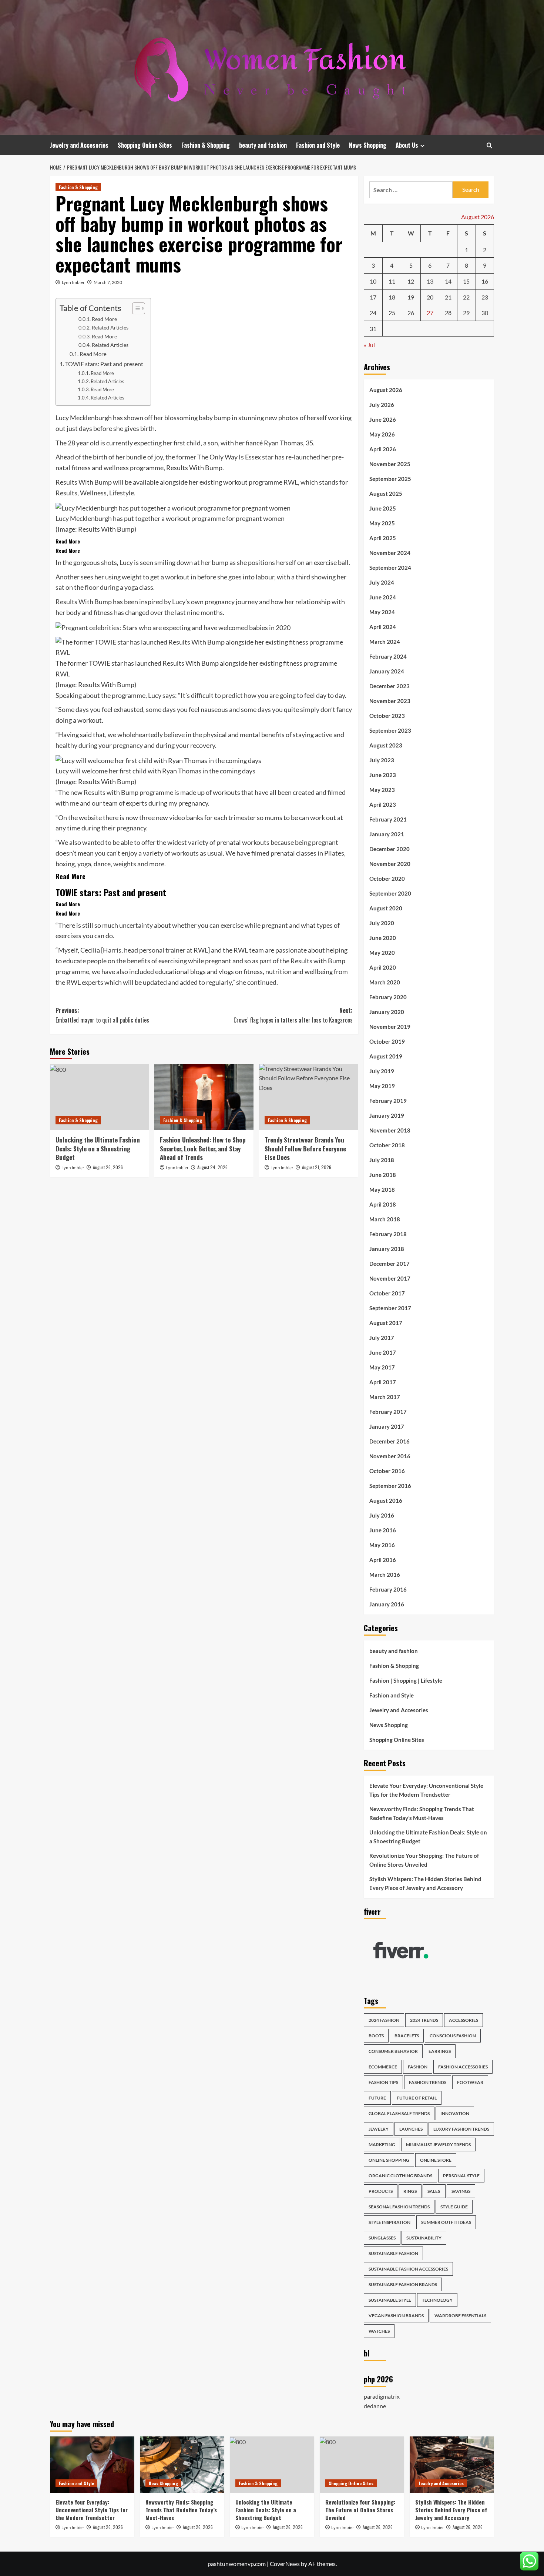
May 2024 (382, 612)
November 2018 (390, 1130)
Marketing (382, 2145)
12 (411, 281)
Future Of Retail (417, 2098)
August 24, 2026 (212, 1167)
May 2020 (382, 953)
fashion (418, 2067)
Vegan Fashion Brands (396, 2316)
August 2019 (386, 1056)
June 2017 (383, 1352)
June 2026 (383, 419)
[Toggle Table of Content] (135, 308)
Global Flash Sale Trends (399, 2113)
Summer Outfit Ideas (446, 2222)
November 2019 (390, 1027)
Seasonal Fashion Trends (399, 2207)
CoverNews (285, 2564)
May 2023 (382, 790)
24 (373, 313)
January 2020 (387, 1012)
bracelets (407, 2036)
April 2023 (383, 804)
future (377, 2098)
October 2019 (387, 1041)
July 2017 (382, 1338)
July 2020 (382, 923)
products (381, 2191)
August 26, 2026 (108, 1167)
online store (436, 2160)
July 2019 (382, 1071)
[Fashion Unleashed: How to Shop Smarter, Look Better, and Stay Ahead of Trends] (204, 1097)
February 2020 (388, 997)
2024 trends (424, 2020)
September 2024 (390, 568)
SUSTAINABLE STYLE (390, 2300)
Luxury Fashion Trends (461, 2129)
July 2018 (382, 1160)
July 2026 (382, 405)
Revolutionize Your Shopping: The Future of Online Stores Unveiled (424, 1860)
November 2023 (390, 701)
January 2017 (387, 1426)
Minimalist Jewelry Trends (438, 2145)
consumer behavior (393, 2051)
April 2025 (383, 538)
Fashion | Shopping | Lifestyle (406, 1680)
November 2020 (390, 864)
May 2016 (382, 1545)
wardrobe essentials (460, 2316)
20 (430, 297)
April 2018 (383, 1204)
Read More (104, 319)
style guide (454, 2207)
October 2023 (387, 716)
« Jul (369, 345)
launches (411, 2129)
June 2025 (383, 508)
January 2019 (387, 1115)
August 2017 (386, 1323)
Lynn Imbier (73, 282)
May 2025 (382, 523)
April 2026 (383, 449)
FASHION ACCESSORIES (463, 2067)
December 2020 (389, 849)
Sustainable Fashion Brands (403, 2284)
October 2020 (387, 879)
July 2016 (382, 1515)
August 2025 (386, 494)
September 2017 (390, 1308)
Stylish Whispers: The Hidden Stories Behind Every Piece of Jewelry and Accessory (425, 1883)
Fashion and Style (318, 145)
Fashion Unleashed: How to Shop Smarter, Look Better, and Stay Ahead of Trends (203, 1149)
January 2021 (387, 834)
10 (373, 281)
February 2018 (388, 1234)
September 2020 (390, 893)
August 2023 (386, 745)
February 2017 (388, 1412)
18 (392, 297)
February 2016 (388, 1589)
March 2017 (385, 1397)
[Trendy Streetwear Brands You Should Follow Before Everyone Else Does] (308, 1097)
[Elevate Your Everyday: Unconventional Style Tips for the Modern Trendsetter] (92, 2465)
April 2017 (383, 1382)
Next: (293, 1015)
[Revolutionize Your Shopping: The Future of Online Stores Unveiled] (362, 2465)
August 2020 (386, 908)
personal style (461, 2176)
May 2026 (382, 434)
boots (376, 2036)
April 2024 (383, 627)
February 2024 (388, 656)
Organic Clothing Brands (400, 2176)
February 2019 (388, 1101)
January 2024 (387, 671)
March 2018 (385, 1219)
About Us (407, 145)
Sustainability (424, 2238)
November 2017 (390, 1278)
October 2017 (387, 1293)
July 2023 (382, 760)
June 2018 (383, 1175)
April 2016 (383, 1560)
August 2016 (386, 1501)
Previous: (102, 1015)
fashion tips (383, 2082)
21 (448, 297)
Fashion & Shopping (206, 145)
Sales (434, 2191)
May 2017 (382, 1367)
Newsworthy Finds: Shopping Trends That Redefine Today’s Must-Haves (422, 1813)
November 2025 (390, 464)
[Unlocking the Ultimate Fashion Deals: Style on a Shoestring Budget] (99, 1097)
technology (437, 2300)
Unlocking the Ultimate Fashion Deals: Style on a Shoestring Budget (98, 1149)
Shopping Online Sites (145, 145)
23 (485, 297)
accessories (464, 2020)
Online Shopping (389, 2160)
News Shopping (368, 145)
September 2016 (390, 1486)
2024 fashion (384, 2020)
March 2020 (385, 982)
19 (411, 297)
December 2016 (389, 1441)
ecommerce (383, 2067)
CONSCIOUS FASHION (453, 2036)
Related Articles (110, 327)
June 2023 (383, 775)
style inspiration (389, 2222)
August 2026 (386, 390)
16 (485, 281)
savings (461, 2191)
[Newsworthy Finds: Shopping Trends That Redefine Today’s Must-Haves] (182, 2465)
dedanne (375, 2406)
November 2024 (390, 553)
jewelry (379, 2129)
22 (466, 297)
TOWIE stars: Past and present (104, 364)
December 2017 (389, 1264)
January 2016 (387, 1604)
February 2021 (388, 819)
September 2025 (390, 479)
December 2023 (389, 686)
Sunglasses (382, 2238)
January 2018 (387, 1249)
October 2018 (387, 1145)
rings (410, 2191)
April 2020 (383, 967)
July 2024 (382, 582)
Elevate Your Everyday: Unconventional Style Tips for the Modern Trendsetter (426, 1790)
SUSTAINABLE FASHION (393, 2253)
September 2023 (390, 730)
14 (448, 281)
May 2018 (382, 1190)
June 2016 (383, 1530)
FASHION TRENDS (428, 2082)
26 (411, 313)
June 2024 (383, 597)
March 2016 (385, 1575)
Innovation (455, 2113)
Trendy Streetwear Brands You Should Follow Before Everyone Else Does (305, 1149)
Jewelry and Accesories (79, 145)
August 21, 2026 (317, 1167)
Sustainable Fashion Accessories (408, 2269)
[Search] (489, 145)
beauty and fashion (263, 145)
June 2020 (383, 938)
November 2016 (390, 1456)
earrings (440, 2051)
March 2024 (385, 642)
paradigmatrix (382, 2396)
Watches (379, 2331)
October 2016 (387, 1471)
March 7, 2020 (108, 282)
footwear (470, 2082)
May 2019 (382, 1086)
